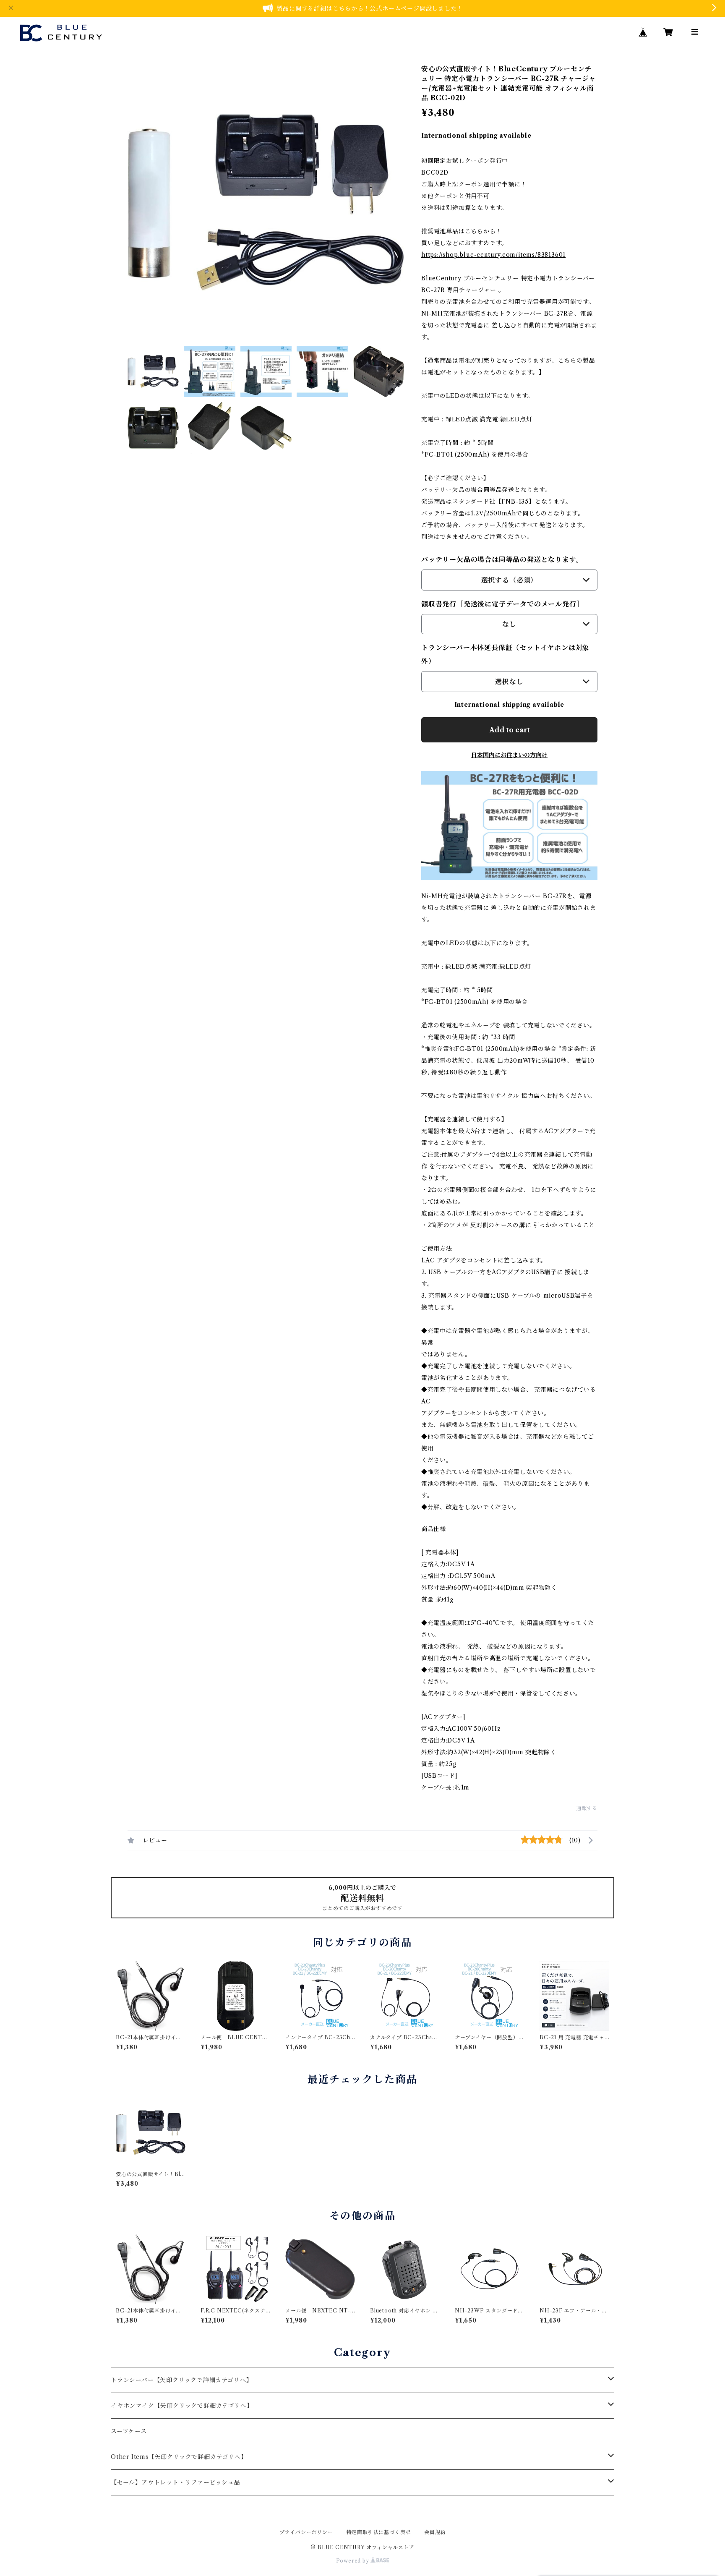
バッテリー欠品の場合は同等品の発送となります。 (502, 559)
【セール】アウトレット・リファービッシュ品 (176, 2482)
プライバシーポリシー (306, 2532)
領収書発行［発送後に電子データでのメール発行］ (502, 604)
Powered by (353, 2561)
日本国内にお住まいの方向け (509, 755)
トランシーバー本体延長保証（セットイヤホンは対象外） (505, 654)
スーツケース (129, 2431)
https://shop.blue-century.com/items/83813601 (493, 255)
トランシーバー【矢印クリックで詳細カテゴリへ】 (181, 2380)
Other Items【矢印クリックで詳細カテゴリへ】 (179, 2457)
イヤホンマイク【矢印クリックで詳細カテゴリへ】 (182, 2406)
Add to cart (510, 730)
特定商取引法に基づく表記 (379, 2532)
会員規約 (435, 2532)
